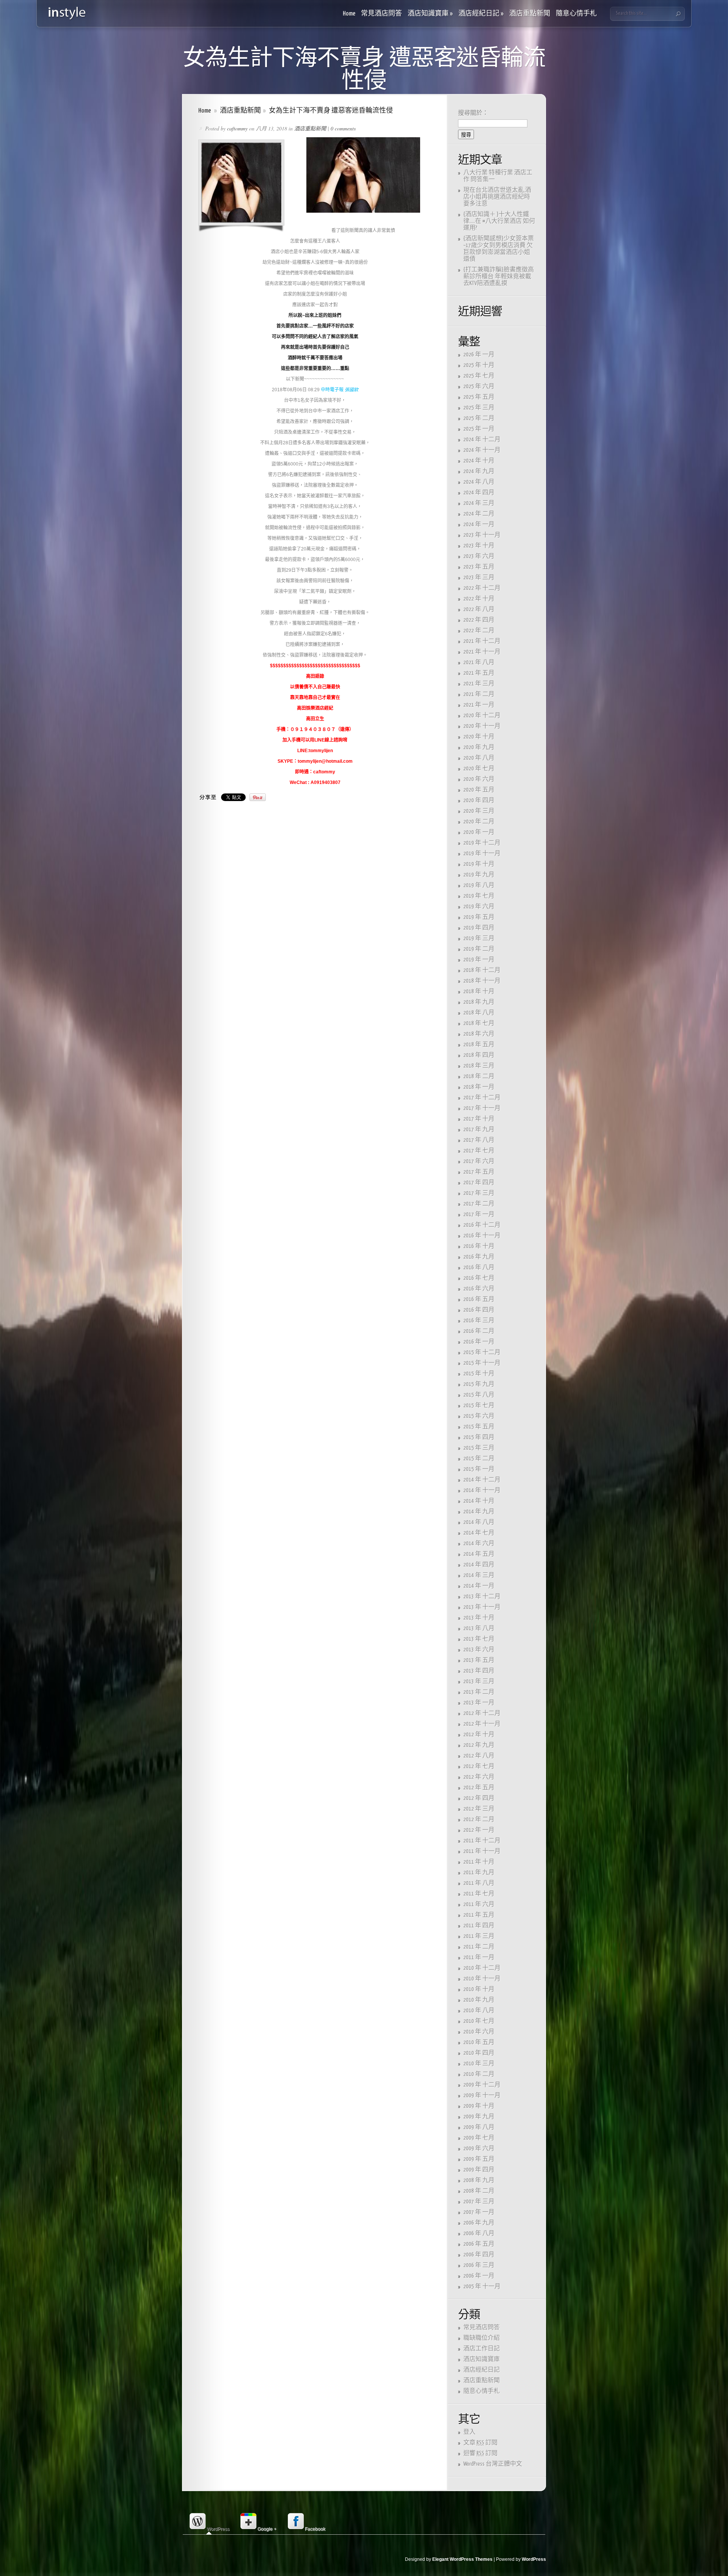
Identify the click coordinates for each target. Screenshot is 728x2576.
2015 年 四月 (479, 1437)
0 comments (343, 128)
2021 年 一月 (479, 705)
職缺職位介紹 (482, 2338)
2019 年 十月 (479, 864)
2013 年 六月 (479, 1650)
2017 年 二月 (479, 1204)
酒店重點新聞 (530, 14)
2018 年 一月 (479, 1087)
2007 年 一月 (479, 2212)
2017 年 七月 (479, 1151)
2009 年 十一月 (482, 2095)
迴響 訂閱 (480, 2453)
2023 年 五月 (479, 567)
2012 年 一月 (479, 1830)
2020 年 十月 (479, 737)
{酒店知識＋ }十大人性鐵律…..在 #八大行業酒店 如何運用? (499, 221)
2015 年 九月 (479, 1384)
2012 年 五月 (479, 1788)
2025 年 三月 (479, 408)
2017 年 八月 (479, 1140)
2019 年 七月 (479, 896)
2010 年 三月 (479, 2064)
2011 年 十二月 (482, 1841)
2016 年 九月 (479, 1257)
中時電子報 (332, 390)
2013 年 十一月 (482, 1607)
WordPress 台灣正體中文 (493, 2464)
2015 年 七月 (479, 1406)
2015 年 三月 (479, 1448)
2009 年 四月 (479, 2170)
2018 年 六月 (479, 1034)
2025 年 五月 (479, 397)
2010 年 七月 (479, 2021)
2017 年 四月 (479, 1183)
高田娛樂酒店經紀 (315, 708)
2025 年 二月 (479, 418)
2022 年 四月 (479, 620)
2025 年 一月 (479, 429)
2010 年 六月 (479, 2032)
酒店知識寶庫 (430, 14)
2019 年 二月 (479, 949)
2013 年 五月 (479, 1660)
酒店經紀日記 (481, 14)
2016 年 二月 (479, 1331)
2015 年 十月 (479, 1374)
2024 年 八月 (479, 482)
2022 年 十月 (479, 599)
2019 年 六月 (479, 907)
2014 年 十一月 (482, 1490)
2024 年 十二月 (482, 440)
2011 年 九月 (479, 1873)
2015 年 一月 (479, 1469)
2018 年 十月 (479, 992)
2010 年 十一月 (482, 1979)
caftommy (237, 128)
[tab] (209, 2522)
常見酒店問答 (381, 14)
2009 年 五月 (479, 2159)
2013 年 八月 (479, 1628)
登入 (469, 2432)
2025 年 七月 (479, 376)
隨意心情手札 (576, 14)
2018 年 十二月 (482, 970)
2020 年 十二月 (482, 716)
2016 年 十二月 (482, 1225)
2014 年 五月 (479, 1554)
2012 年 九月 (479, 1745)
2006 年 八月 (479, 2233)
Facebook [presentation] (315, 2529)
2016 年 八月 (479, 1268)
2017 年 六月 (479, 1161)
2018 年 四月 (479, 1055)
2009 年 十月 (479, 2106)
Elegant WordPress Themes (462, 2559)
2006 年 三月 (479, 2265)
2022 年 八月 (479, 609)
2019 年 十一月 (482, 854)
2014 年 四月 (479, 1565)
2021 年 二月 (479, 694)
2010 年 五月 (479, 2042)
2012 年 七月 (479, 1766)
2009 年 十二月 (482, 2085)
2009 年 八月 (479, 2127)
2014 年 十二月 (482, 1480)
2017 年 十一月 (482, 1108)
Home (349, 14)
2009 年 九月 (479, 2117)
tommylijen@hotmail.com (325, 761)
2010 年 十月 (479, 1989)
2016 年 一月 (479, 1342)
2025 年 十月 (479, 365)
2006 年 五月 (479, 2244)
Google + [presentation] (267, 2529)
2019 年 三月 (479, 938)
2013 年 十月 (479, 1618)
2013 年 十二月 (482, 1597)
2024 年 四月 (479, 493)
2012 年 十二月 (482, 1713)
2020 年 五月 (479, 790)
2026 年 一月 (479, 355)
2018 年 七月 (479, 1023)
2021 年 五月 (479, 673)
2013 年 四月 (479, 1671)
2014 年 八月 (479, 1522)
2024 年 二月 (479, 514)
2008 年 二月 (479, 2191)
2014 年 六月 (479, 1544)
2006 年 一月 (479, 2276)
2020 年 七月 (479, 769)
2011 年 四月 (479, 1926)
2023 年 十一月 (482, 535)
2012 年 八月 (479, 1756)
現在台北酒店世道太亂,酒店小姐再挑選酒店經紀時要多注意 (497, 197)
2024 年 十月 (479, 461)
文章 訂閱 (480, 2443)
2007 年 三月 (479, 2202)
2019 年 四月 (479, 928)
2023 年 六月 (479, 556)
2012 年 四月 (479, 1798)
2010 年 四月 (479, 2053)
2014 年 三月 (479, 1575)
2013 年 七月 (479, 1639)
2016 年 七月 (479, 1278)
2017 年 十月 (479, 1119)
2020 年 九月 (479, 747)
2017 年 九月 (479, 1130)
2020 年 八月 (479, 758)
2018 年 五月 (479, 1045)
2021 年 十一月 (482, 652)
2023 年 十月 (479, 546)
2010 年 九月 (479, 2000)
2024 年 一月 (479, 524)
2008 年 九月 (479, 2180)
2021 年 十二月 (482, 641)
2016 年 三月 (479, 1321)
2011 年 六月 (479, 1904)
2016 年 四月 (479, 1310)
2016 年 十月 (479, 1246)
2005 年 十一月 (482, 2287)
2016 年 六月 (479, 1289)
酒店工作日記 (482, 2349)
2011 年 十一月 (482, 1851)
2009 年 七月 (479, 2138)
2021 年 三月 (479, 684)
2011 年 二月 (479, 1947)
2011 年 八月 (479, 1883)
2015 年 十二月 (482, 1352)
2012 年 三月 (479, 1809)
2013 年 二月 (479, 1692)
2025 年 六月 (479, 386)
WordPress (534, 2559)
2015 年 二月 (479, 1459)
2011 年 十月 (479, 1862)
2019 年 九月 (479, 875)
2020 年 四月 (479, 800)
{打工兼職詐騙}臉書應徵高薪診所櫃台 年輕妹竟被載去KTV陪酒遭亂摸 (499, 277)
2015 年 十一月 (482, 1363)
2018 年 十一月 (482, 981)
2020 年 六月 (479, 779)
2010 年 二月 (479, 2074)
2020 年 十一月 (482, 726)
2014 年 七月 (479, 1533)
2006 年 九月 (479, 2223)
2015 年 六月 (479, 1416)
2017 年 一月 (479, 1214)
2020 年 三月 (479, 811)
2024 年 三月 (479, 503)
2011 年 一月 (479, 1957)
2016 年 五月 (479, 1299)
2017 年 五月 (479, 1172)
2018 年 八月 (479, 1013)
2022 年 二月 (479, 631)
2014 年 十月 (479, 1501)
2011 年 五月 (479, 1915)
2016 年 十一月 (482, 1236)
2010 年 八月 (479, 2011)
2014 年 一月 (479, 1586)
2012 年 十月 (479, 1735)
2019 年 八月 (479, 885)
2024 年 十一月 (482, 450)
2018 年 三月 (479, 1066)
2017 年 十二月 (482, 1098)
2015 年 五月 (479, 1427)
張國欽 (351, 390)
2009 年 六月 (479, 2149)
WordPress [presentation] (218, 2529)
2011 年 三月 (479, 1936)
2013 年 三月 (479, 1682)
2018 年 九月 (479, 1002)
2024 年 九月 (479, 471)
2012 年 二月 (479, 1820)
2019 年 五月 (479, 917)
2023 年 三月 (479, 578)
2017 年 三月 (479, 1193)
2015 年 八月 (479, 1395)
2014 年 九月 (479, 1512)
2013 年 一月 (479, 1703)
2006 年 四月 (479, 2255)
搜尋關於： (473, 113)
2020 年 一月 (479, 832)
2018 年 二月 (479, 1076)
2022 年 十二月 (482, 588)
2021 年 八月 (479, 662)
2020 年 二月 (479, 822)
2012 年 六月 (479, 1777)
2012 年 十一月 (482, 1724)
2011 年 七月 (479, 1894)
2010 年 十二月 (482, 1968)
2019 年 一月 (479, 960)
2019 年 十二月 (482, 843)
